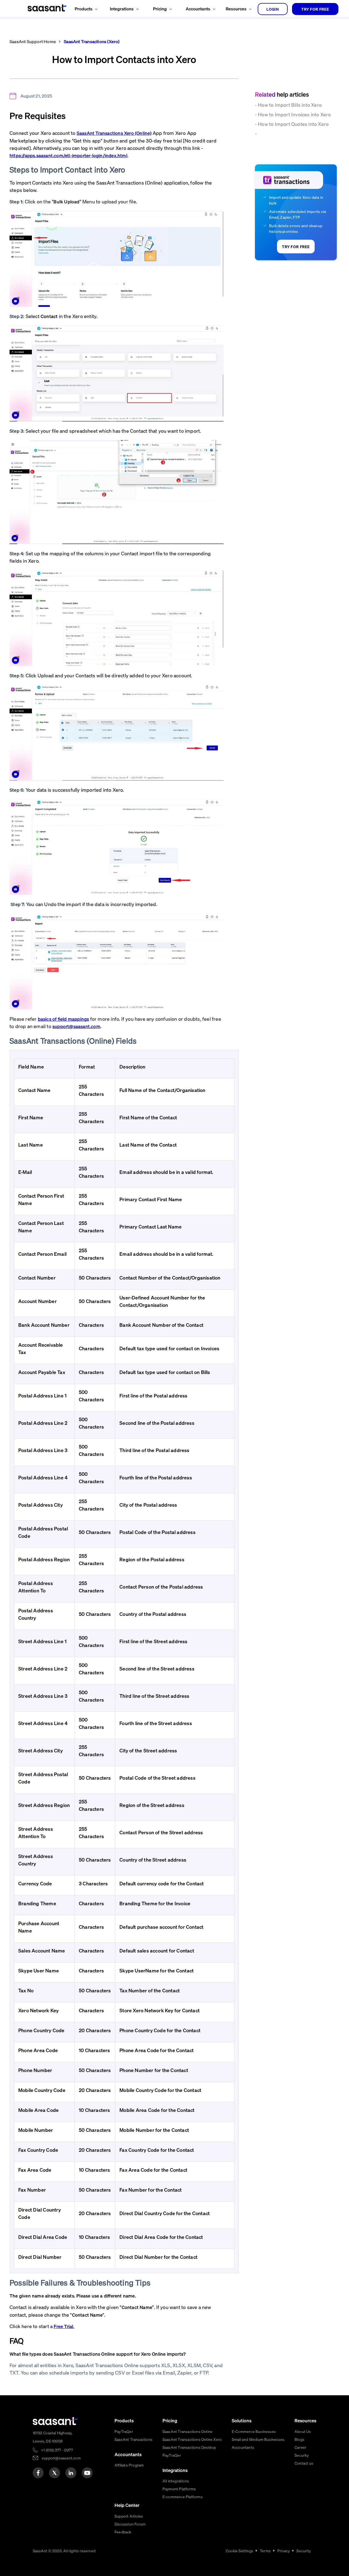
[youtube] (87, 2473)
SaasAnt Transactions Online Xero (192, 2439)
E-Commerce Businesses (254, 2431)
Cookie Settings (240, 2551)
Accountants (243, 2447)
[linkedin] (71, 2473)
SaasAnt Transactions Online (187, 2431)
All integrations (176, 2481)
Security (302, 2455)
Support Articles (129, 2516)
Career (300, 2447)
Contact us (304, 2463)
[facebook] (38, 2473)
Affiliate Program (129, 2465)
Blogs (299, 2439)
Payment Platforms (179, 2489)
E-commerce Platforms (183, 2497)
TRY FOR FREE (315, 9)
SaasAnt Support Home (33, 41)
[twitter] (55, 2473)
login (273, 9)
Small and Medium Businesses (258, 2439)
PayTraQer (124, 2431)
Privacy (284, 2551)
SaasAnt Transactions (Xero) (91, 41)
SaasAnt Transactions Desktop (189, 2447)
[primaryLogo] (55, 2421)
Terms (265, 2551)
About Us (303, 2431)
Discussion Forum (130, 2524)
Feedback (123, 2532)
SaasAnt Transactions (133, 2439)
